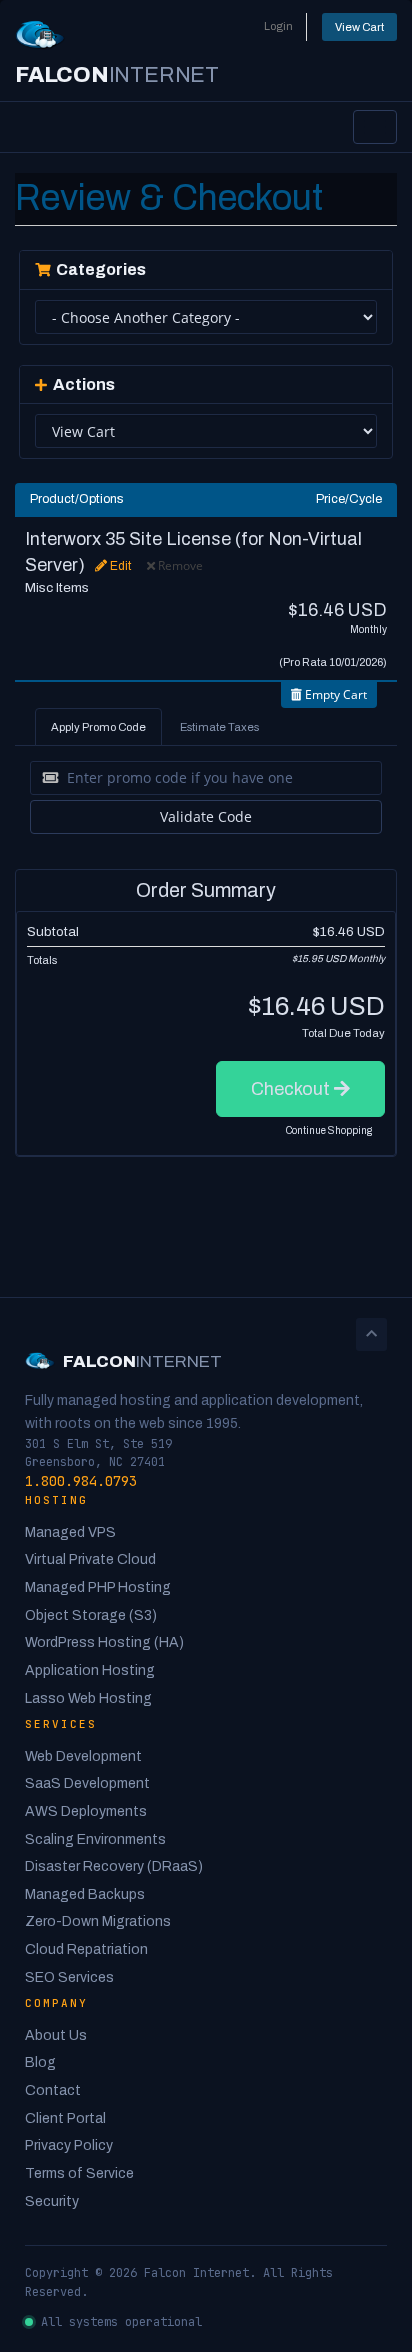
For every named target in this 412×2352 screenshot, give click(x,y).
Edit (119, 566)
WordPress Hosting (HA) (104, 1642)
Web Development (83, 1756)
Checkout (292, 1089)
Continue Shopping (329, 1130)
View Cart (359, 27)
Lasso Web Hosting (88, 1698)
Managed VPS (70, 1532)
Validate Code (206, 816)
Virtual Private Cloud (90, 1559)
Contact (53, 2090)
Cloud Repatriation (86, 1949)
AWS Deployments (86, 1811)
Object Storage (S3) (91, 1615)
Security (52, 2201)
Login (278, 26)
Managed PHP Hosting (98, 1587)
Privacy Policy (69, 2145)
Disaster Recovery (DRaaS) (114, 1866)
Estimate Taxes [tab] (219, 727)
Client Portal (65, 2118)
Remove (179, 565)
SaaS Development (87, 1783)
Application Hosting (90, 1670)
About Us (56, 2035)
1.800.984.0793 (81, 1481)
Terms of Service (79, 2173)
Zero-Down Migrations (98, 1921)
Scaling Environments (95, 1839)
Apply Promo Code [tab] (98, 727)
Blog (40, 2062)
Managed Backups (85, 1894)
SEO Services (69, 1977)
